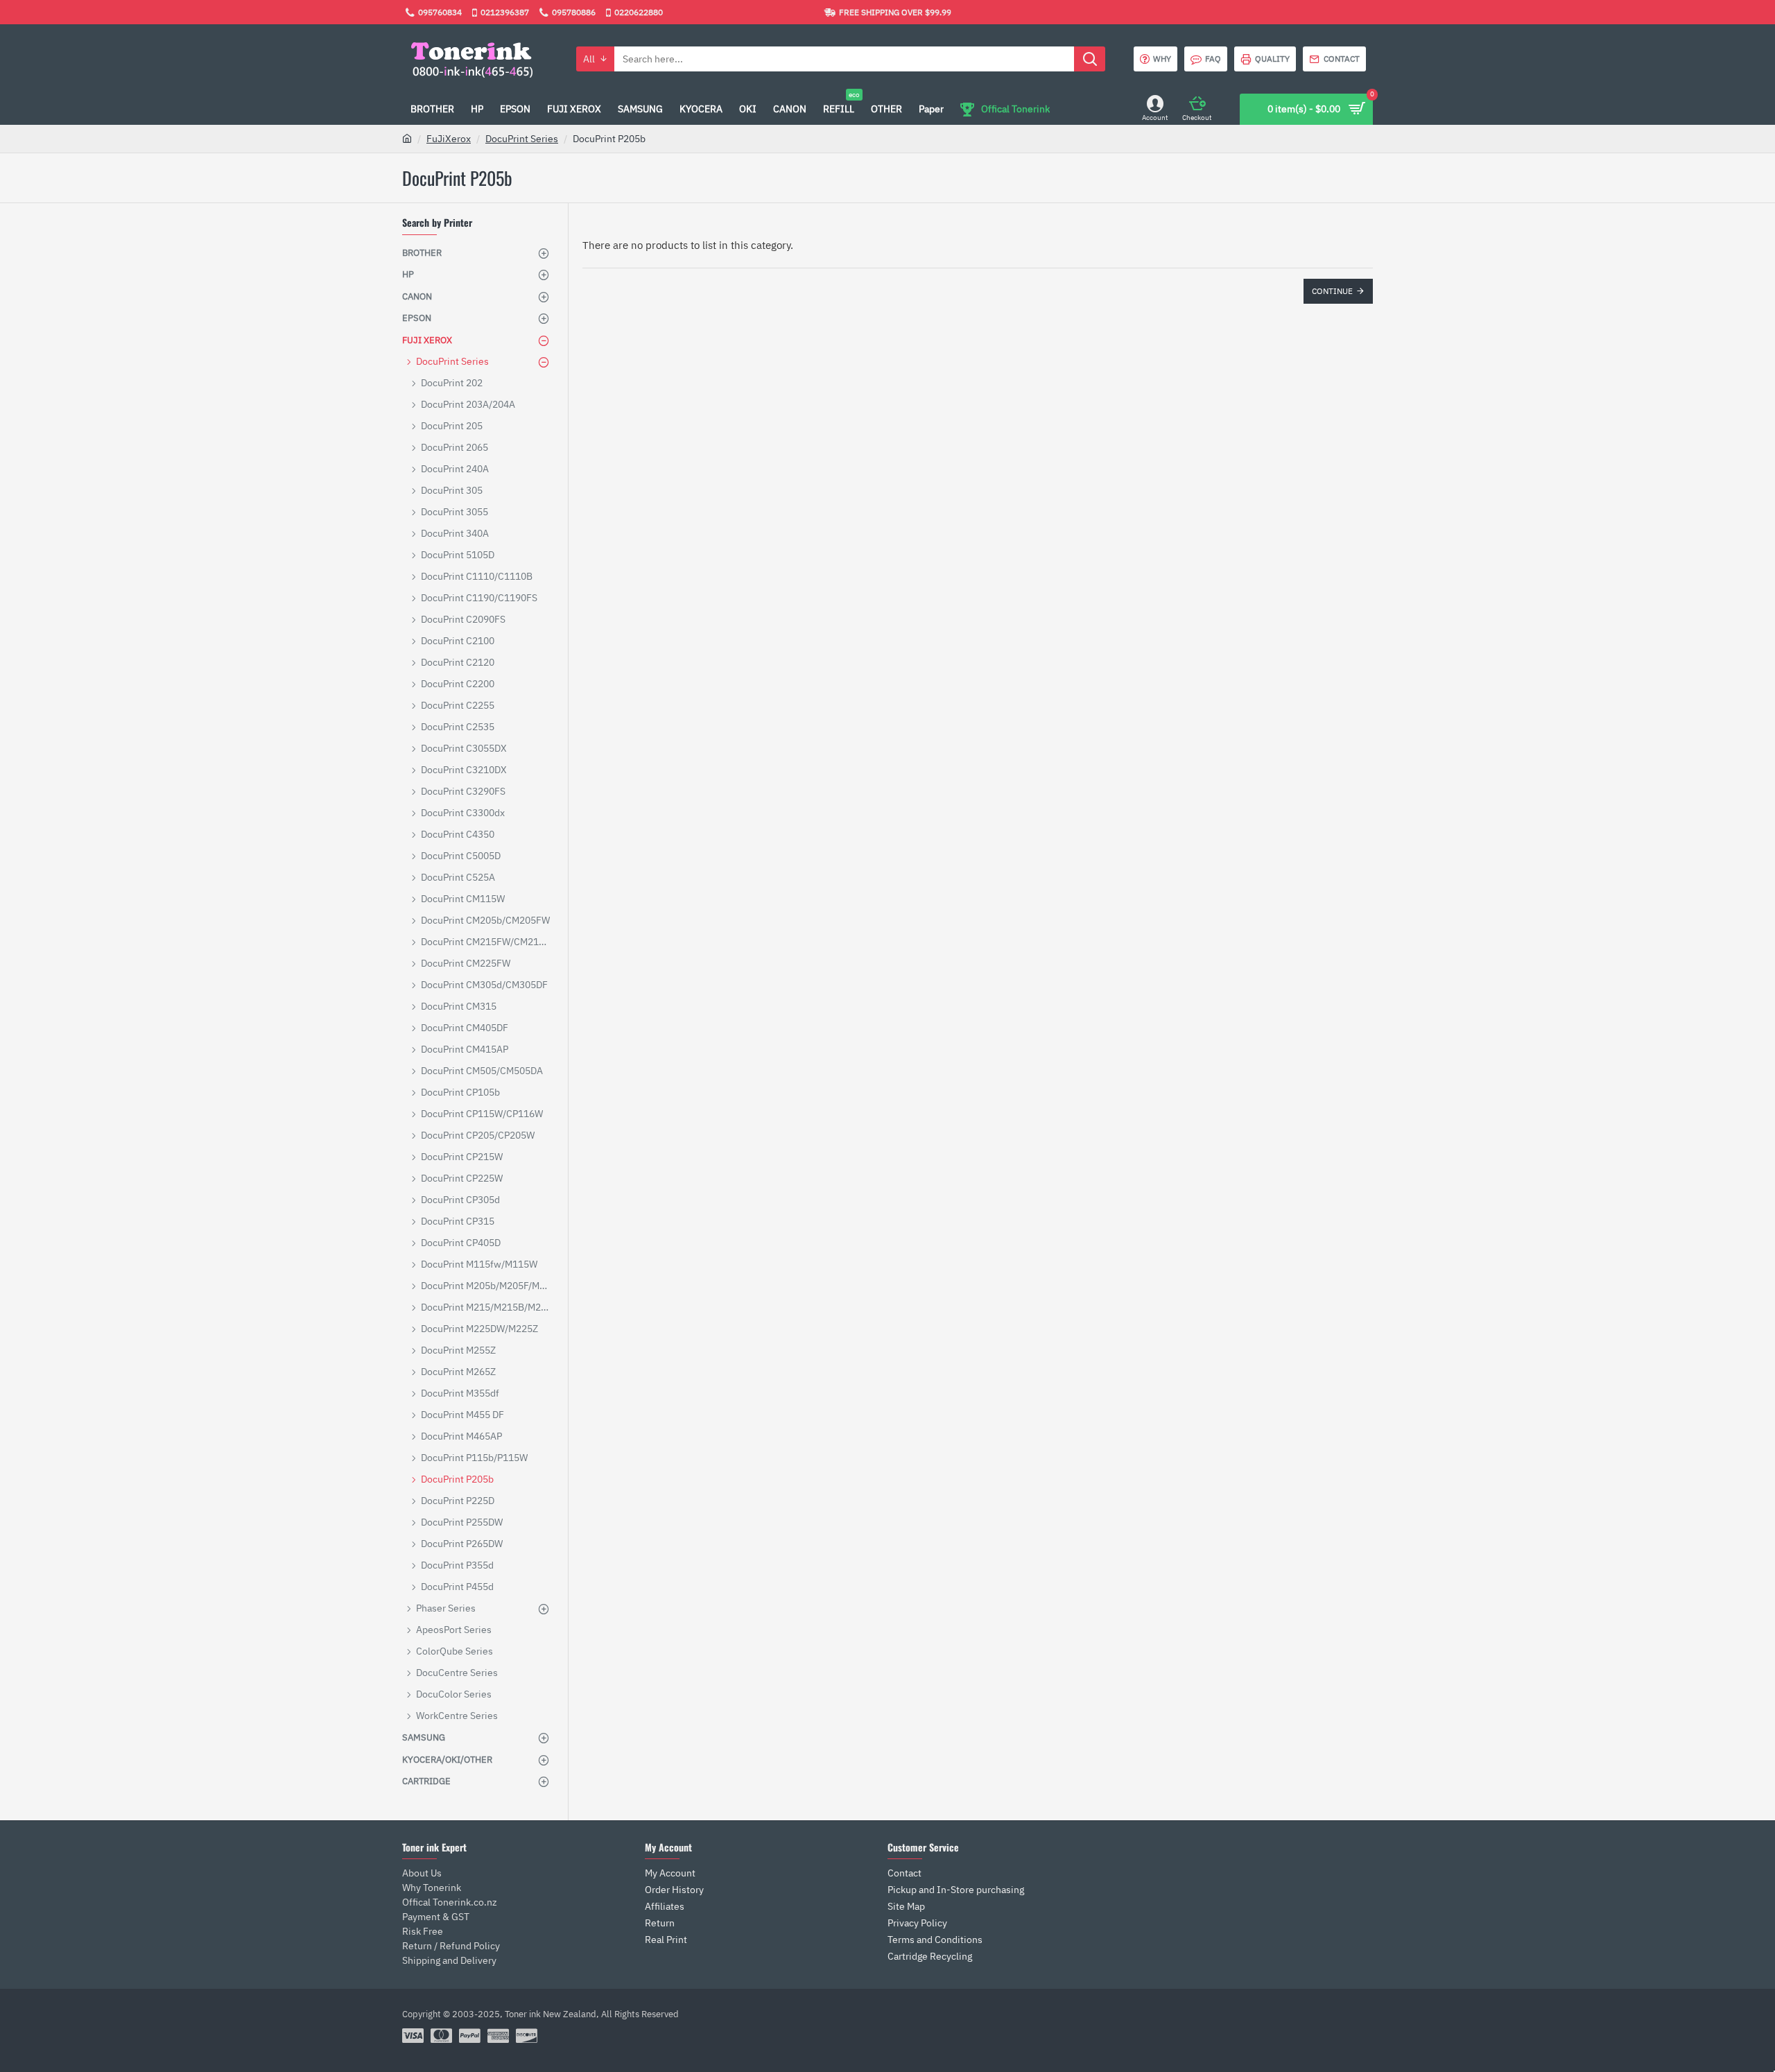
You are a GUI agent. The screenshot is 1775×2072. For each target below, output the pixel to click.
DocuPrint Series (522, 139)
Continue (1332, 291)
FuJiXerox (449, 139)
